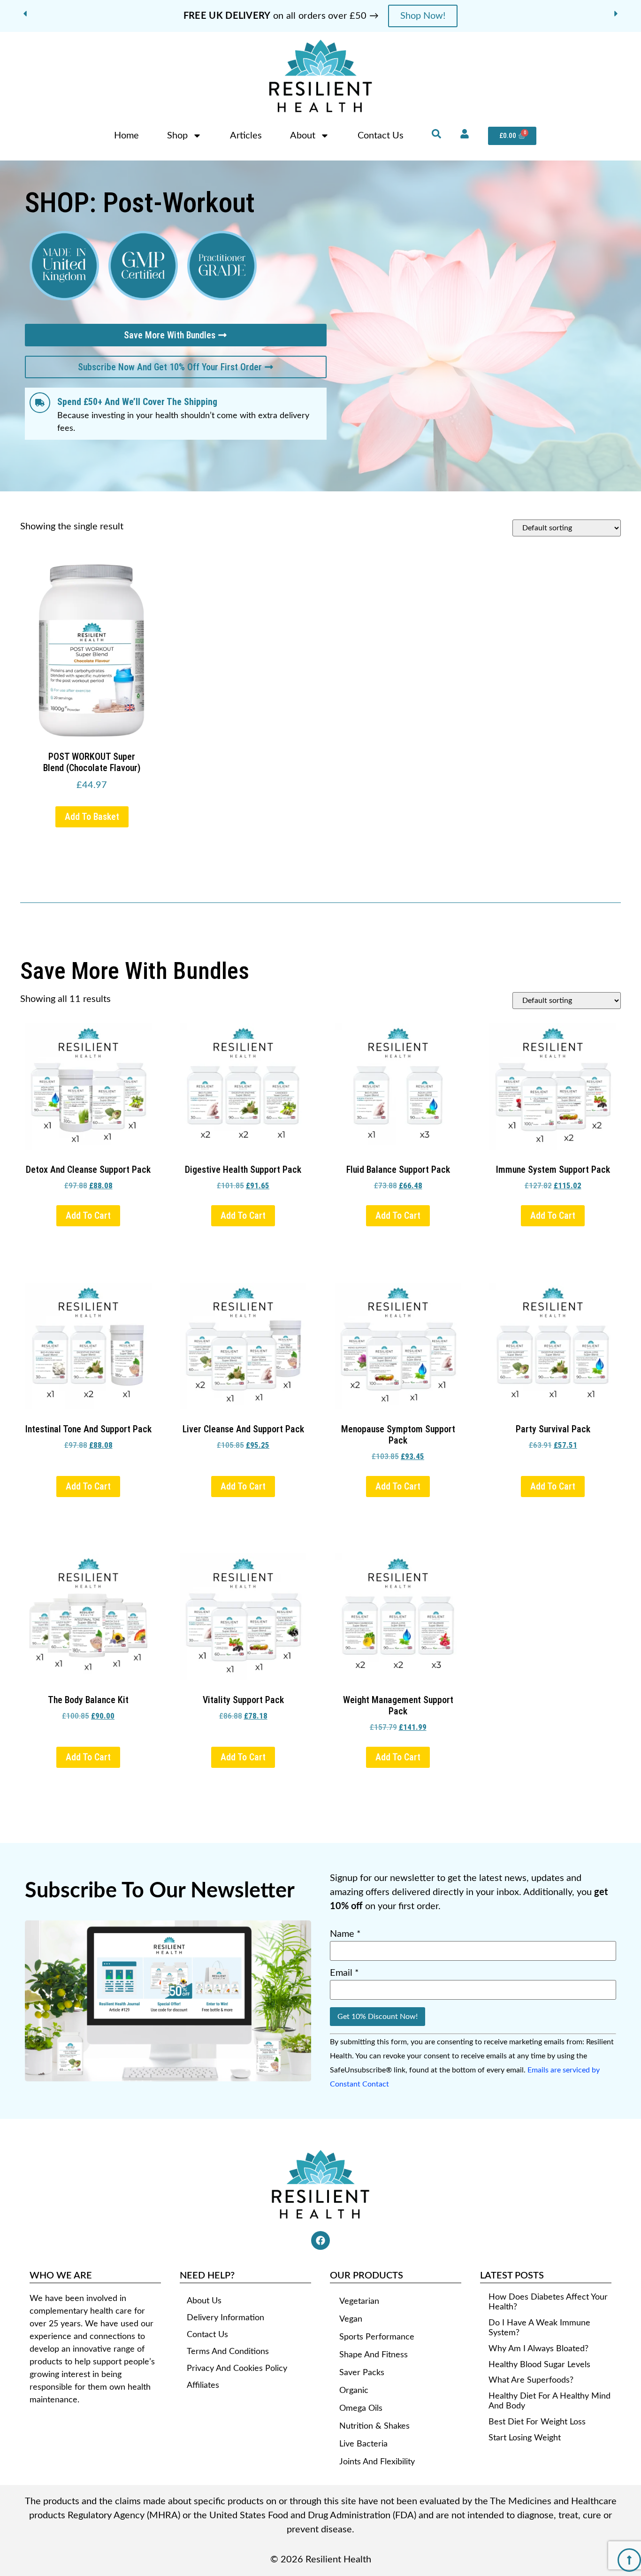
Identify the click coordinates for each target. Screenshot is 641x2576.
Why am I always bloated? (538, 2349)
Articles (246, 136)
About (303, 136)
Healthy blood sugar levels (539, 2365)
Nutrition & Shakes (374, 2426)
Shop (177, 136)
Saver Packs (362, 2373)
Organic (354, 2391)
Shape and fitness (374, 2355)
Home (126, 136)
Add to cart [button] (88, 1215)
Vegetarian (359, 2301)
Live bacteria (363, 2444)
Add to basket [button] (92, 817)
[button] (25, 14)
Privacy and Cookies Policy (237, 2369)
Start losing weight (525, 2438)
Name (345, 1934)
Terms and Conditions (228, 2352)
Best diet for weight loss (537, 2422)
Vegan (351, 2319)
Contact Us (381, 136)
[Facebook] (320, 2240)
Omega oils (361, 2408)
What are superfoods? (531, 2380)
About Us (204, 2301)
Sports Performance (377, 2337)
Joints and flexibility (377, 2462)
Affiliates (203, 2385)
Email (344, 1973)
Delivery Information (225, 2318)
